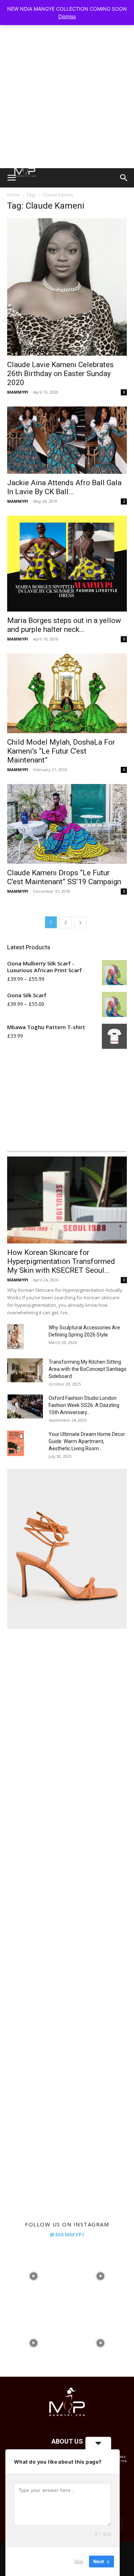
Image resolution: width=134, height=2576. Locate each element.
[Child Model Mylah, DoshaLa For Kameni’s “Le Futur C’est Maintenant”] (67, 693)
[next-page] (80, 922)
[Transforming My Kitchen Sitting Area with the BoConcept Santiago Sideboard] (25, 1370)
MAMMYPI (18, 392)
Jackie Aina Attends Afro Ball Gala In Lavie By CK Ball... (64, 487)
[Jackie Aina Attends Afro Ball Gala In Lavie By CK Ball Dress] (67, 440)
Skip (79, 2561)
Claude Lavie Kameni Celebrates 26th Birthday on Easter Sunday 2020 (60, 374)
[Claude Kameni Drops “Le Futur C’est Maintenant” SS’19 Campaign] (67, 824)
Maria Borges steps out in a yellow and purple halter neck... (64, 625)
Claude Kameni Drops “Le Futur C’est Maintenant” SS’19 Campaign (64, 877)
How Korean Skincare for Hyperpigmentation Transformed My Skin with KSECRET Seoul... (61, 1261)
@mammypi (67, 2234)
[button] (11, 178)
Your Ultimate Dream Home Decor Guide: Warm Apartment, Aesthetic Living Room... (87, 1441)
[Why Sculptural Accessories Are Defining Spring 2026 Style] (16, 1337)
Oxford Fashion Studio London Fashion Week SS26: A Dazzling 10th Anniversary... (84, 1405)
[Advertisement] (67, 98)
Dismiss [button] (67, 16)
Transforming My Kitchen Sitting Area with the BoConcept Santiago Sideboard (88, 1369)
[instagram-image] (34, 2276)
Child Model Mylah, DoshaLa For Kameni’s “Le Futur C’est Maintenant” (61, 751)
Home (13, 195)
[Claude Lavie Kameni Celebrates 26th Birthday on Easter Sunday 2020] (67, 287)
